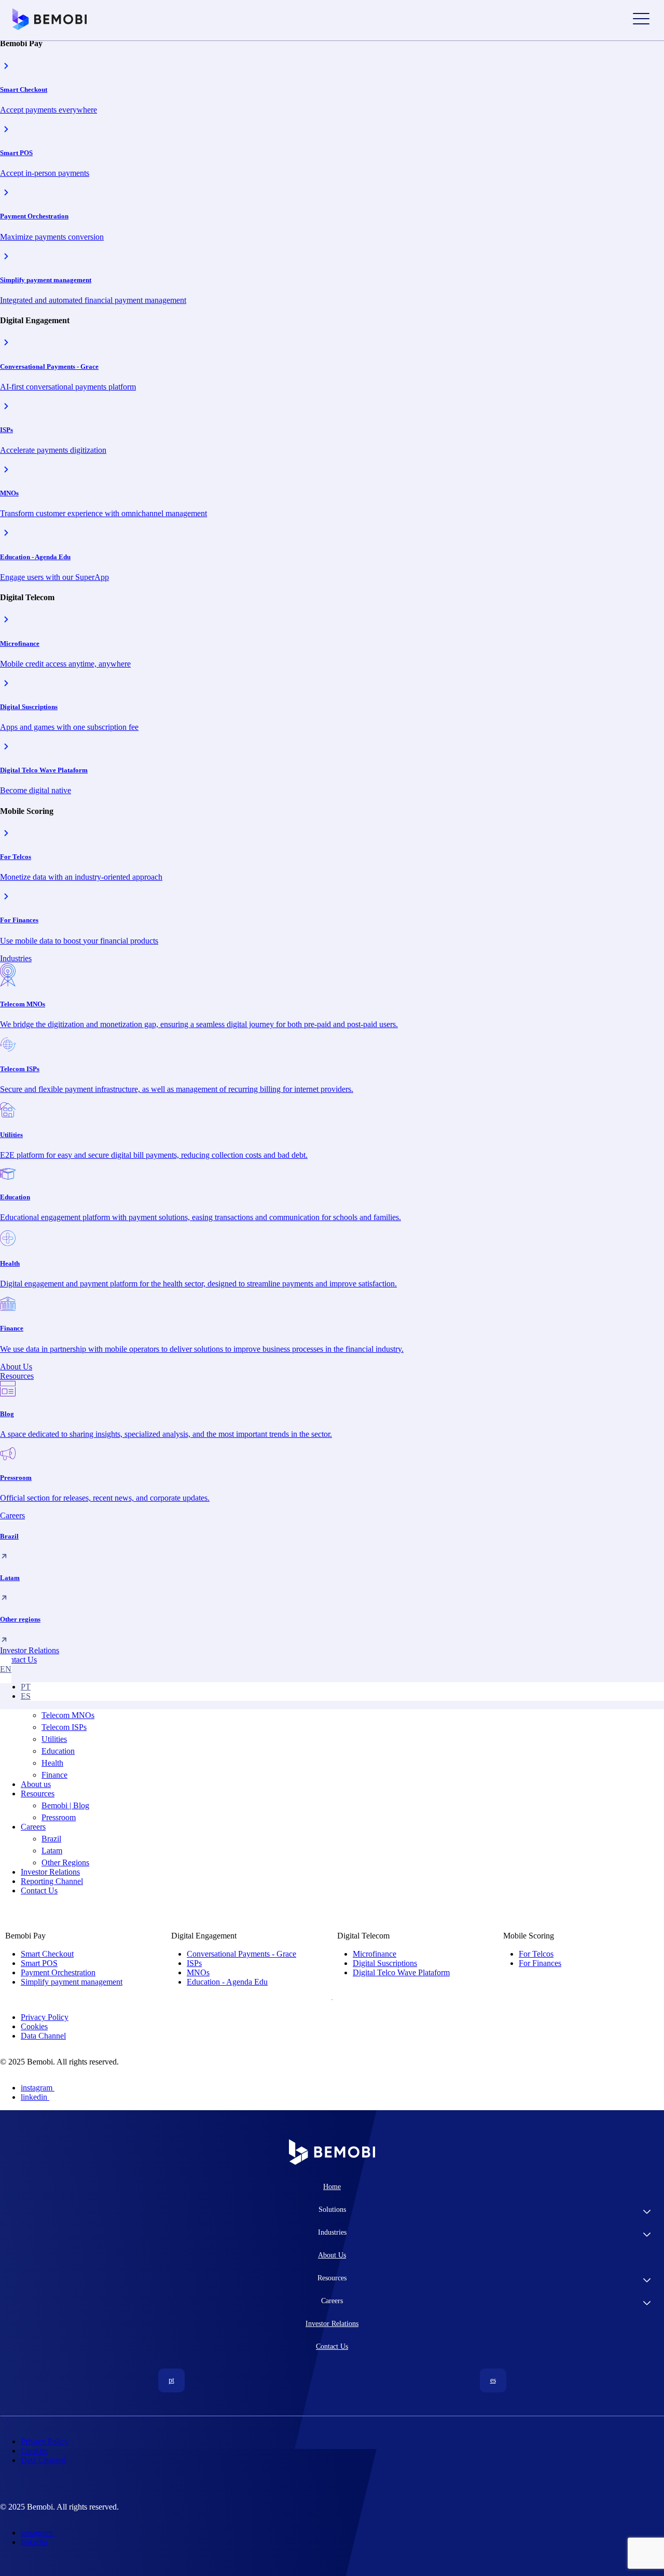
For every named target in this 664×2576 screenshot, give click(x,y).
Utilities (54, 1739)
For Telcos (536, 1954)
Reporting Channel (52, 1881)
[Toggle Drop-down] (647, 2213)
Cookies (34, 2026)
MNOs (198, 1972)
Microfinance (375, 1954)
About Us (332, 2255)
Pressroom (59, 1817)
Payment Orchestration (58, 1972)
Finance (54, 1775)
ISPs (194, 1963)
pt (26, 1687)
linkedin (34, 2097)
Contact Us (39, 1891)
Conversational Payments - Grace (241, 1954)
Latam (52, 1851)
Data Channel (43, 2036)
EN (6, 1669)
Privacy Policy (45, 2017)
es (26, 1696)
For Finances (540, 1963)
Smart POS (39, 1963)
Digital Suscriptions (385, 1963)
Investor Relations (50, 1872)
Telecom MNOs (68, 1715)
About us (36, 1784)
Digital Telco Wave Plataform (401, 1972)
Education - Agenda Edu (227, 1982)
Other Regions (65, 1862)
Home (332, 2187)
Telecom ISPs (64, 1727)
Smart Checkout (47, 1954)
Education (58, 1751)
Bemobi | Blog (65, 1805)
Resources (38, 1793)
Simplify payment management (72, 1982)
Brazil (51, 1839)
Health (52, 1763)
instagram (37, 2088)
